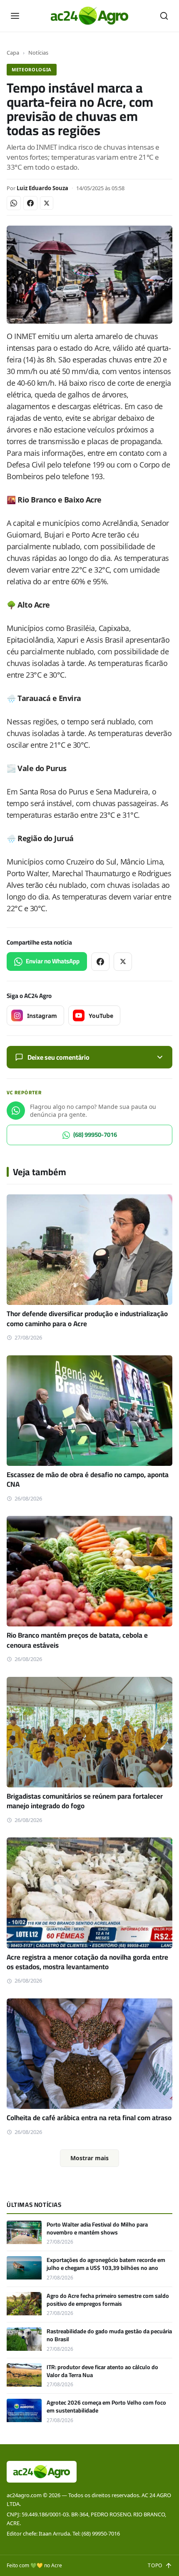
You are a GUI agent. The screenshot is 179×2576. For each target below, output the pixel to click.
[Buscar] (164, 16)
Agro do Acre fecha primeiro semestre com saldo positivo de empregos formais (108, 2300)
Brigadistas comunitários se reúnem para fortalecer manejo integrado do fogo (85, 1801)
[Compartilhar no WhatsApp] (14, 203)
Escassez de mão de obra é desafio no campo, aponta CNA (88, 1479)
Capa (13, 53)
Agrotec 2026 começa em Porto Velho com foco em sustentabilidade (106, 2406)
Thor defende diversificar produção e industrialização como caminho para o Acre (87, 1318)
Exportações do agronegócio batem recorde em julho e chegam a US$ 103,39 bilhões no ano (106, 2264)
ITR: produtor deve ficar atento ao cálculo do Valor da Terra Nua (102, 2371)
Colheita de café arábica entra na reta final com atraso (89, 2118)
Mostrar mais (89, 2158)
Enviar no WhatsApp (53, 961)
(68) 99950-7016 (95, 1135)
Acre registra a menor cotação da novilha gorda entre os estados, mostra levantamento (87, 1962)
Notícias (38, 53)
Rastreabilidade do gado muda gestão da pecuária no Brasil (109, 2335)
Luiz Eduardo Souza (42, 188)
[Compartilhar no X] (47, 203)
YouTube (101, 1016)
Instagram (42, 1016)
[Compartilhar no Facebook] (30, 203)
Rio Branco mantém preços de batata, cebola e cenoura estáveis (77, 1640)
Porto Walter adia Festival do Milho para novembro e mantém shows (97, 2228)
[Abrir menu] (15, 16)
